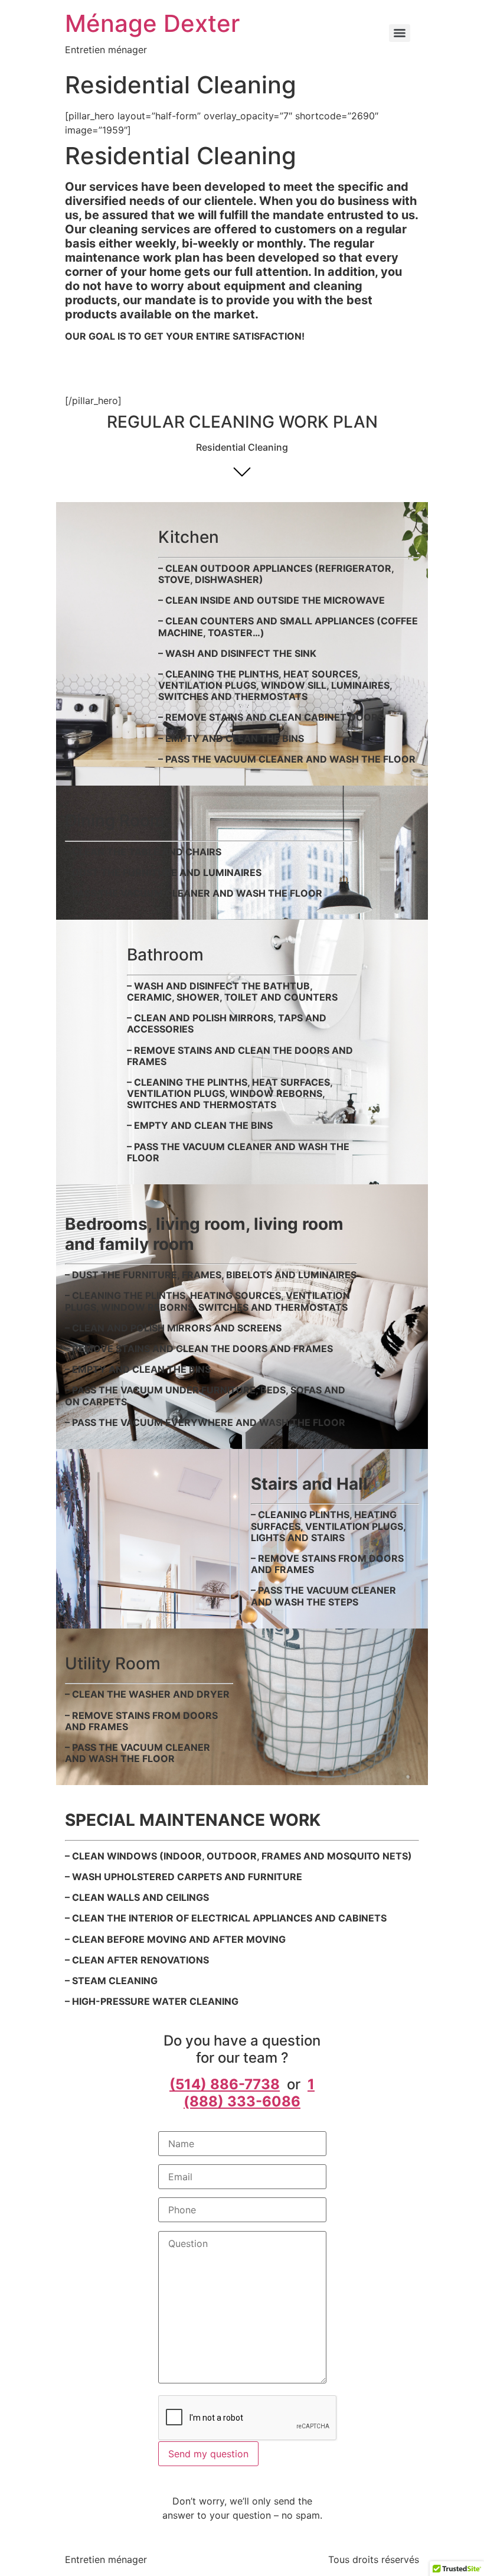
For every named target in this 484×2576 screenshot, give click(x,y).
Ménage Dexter (152, 23)
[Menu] (400, 33)
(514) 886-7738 (225, 2084)
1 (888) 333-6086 (249, 2093)
